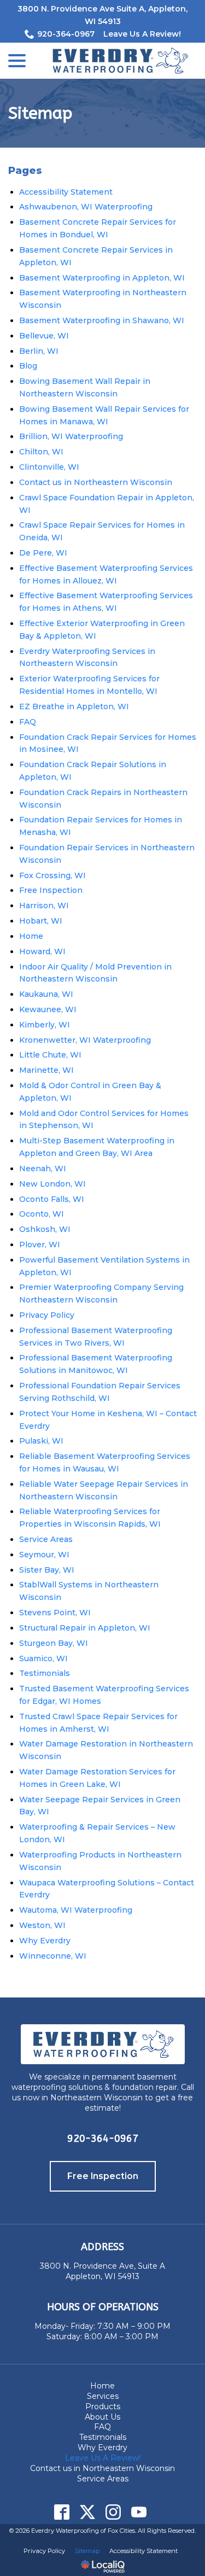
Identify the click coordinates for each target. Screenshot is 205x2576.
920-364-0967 (66, 34)
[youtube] (139, 2512)
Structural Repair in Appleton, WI (85, 1628)
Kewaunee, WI (48, 1009)
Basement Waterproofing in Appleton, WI (102, 278)
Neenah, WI (43, 1169)
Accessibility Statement (66, 192)
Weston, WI (42, 1925)
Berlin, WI (39, 351)
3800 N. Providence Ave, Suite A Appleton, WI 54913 (102, 2271)
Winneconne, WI (53, 1956)
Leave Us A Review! (142, 34)
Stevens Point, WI (55, 1613)
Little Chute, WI (50, 1055)
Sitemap (40, 113)
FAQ (28, 722)
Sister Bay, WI (47, 1570)
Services (103, 2396)
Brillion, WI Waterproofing (71, 436)
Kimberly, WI (45, 1025)
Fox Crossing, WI (52, 875)
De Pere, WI (43, 553)
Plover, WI (40, 1245)
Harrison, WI (44, 906)
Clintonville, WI (49, 467)
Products (103, 2406)
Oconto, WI (42, 1214)
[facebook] (62, 2512)
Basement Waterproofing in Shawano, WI (102, 320)
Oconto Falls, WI (52, 1199)
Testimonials (45, 1673)
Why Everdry (45, 1941)
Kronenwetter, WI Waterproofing (85, 1040)
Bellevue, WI (44, 336)
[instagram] (113, 2512)
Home (31, 936)
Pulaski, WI (41, 1441)
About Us (102, 2417)
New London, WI (52, 1184)
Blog (28, 366)
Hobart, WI (41, 921)
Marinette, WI (46, 1070)
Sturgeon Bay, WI (54, 1643)
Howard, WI (42, 951)
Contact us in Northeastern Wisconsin (96, 482)
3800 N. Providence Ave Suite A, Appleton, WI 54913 (102, 15)
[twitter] (88, 2512)
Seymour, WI (44, 1555)
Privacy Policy (47, 1315)
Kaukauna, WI (46, 994)
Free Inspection (51, 890)
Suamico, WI (43, 1658)
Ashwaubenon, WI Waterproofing (86, 207)
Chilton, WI (41, 452)
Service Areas (46, 1539)
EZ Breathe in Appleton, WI (74, 706)
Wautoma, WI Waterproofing (76, 1910)
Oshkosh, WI (45, 1229)
